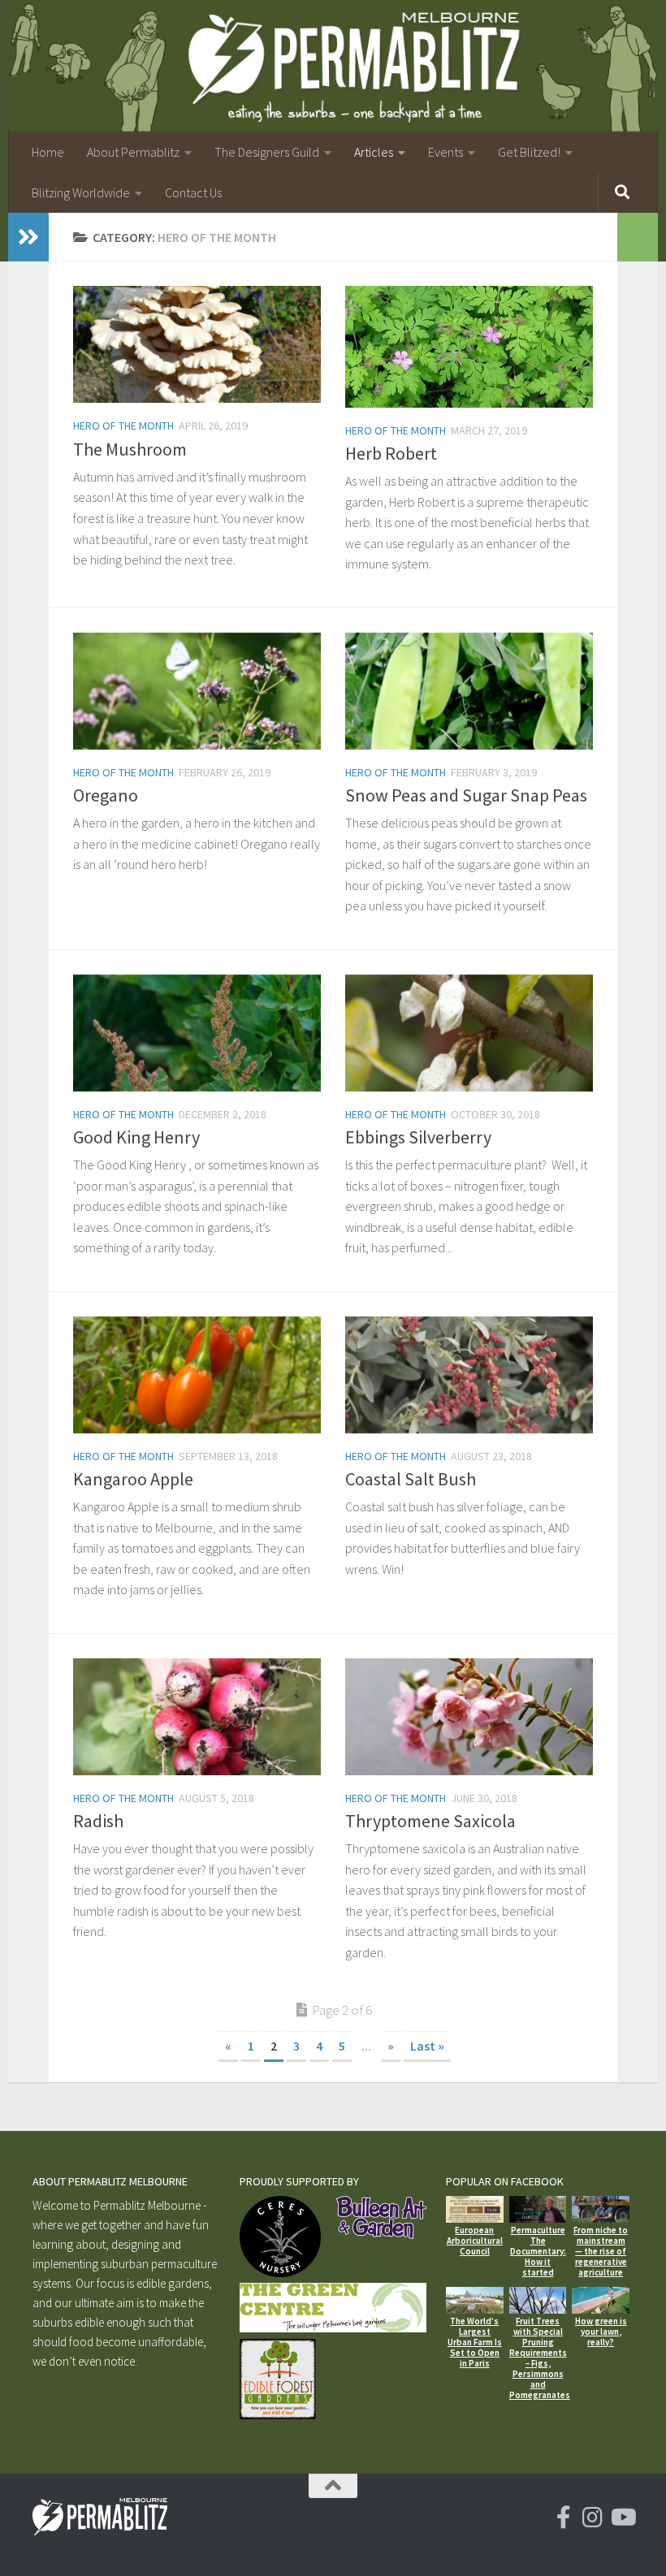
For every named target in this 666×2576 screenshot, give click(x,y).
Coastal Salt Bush (411, 1479)
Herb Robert (391, 453)
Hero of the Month (123, 426)
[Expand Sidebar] (28, 237)
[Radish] (197, 1717)
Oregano (106, 795)
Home (48, 152)
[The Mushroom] (197, 344)
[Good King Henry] (197, 1033)
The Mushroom (130, 449)
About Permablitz (133, 152)
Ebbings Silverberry (418, 1137)
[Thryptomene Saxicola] (469, 1717)
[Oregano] (197, 691)
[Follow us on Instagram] (593, 2518)
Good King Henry (136, 1137)
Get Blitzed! (529, 152)
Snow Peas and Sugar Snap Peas (466, 795)
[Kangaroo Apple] (197, 1375)
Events (445, 152)
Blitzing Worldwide (81, 192)
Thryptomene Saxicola (430, 1821)
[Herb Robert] (469, 346)
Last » (427, 2046)
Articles (374, 152)
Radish (98, 1821)
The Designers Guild (267, 152)
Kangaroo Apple (133, 1479)
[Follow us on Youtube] (622, 2518)
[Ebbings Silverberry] (469, 1033)
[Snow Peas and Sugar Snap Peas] (469, 691)
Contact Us (193, 192)
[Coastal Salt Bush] (469, 1375)
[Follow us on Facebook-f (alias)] (564, 2518)
